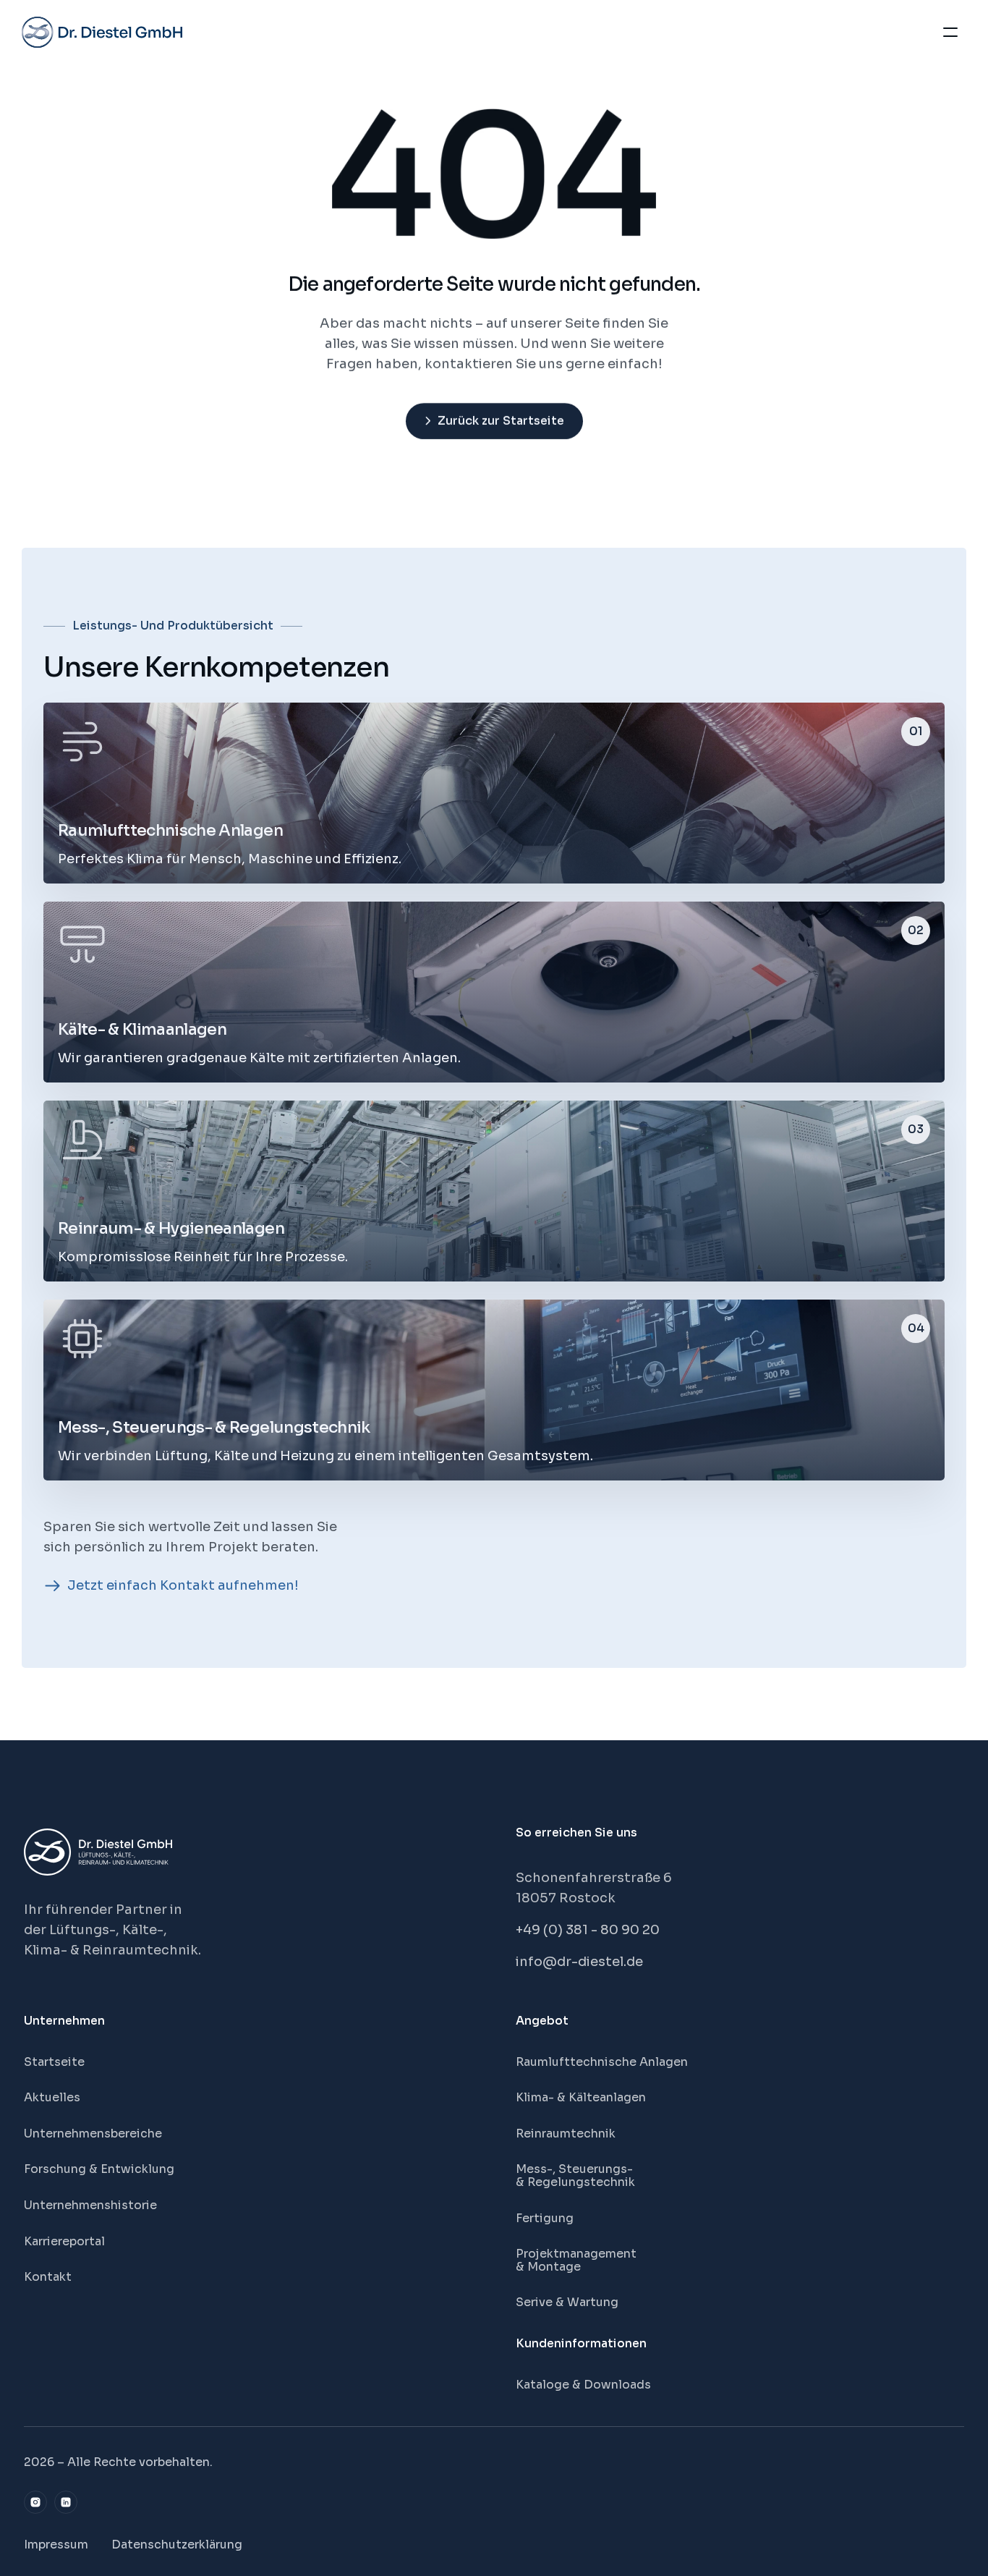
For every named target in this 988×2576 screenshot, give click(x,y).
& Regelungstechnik (575, 2182)
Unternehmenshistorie (90, 2205)
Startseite (54, 2062)
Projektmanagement (576, 2254)
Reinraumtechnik (566, 2134)
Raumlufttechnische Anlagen (602, 2062)
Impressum (56, 2545)
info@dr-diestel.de (579, 1962)
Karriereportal (64, 2241)
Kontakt (48, 2277)
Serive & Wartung (567, 2302)
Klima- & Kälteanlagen (581, 2097)
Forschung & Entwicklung (99, 2169)
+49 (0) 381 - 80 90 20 (588, 1930)
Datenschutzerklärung (177, 2545)
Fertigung (545, 2218)
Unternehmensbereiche (93, 2134)
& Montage (548, 2267)
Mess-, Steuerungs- (576, 2169)
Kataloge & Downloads (583, 2385)
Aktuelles (52, 2097)
